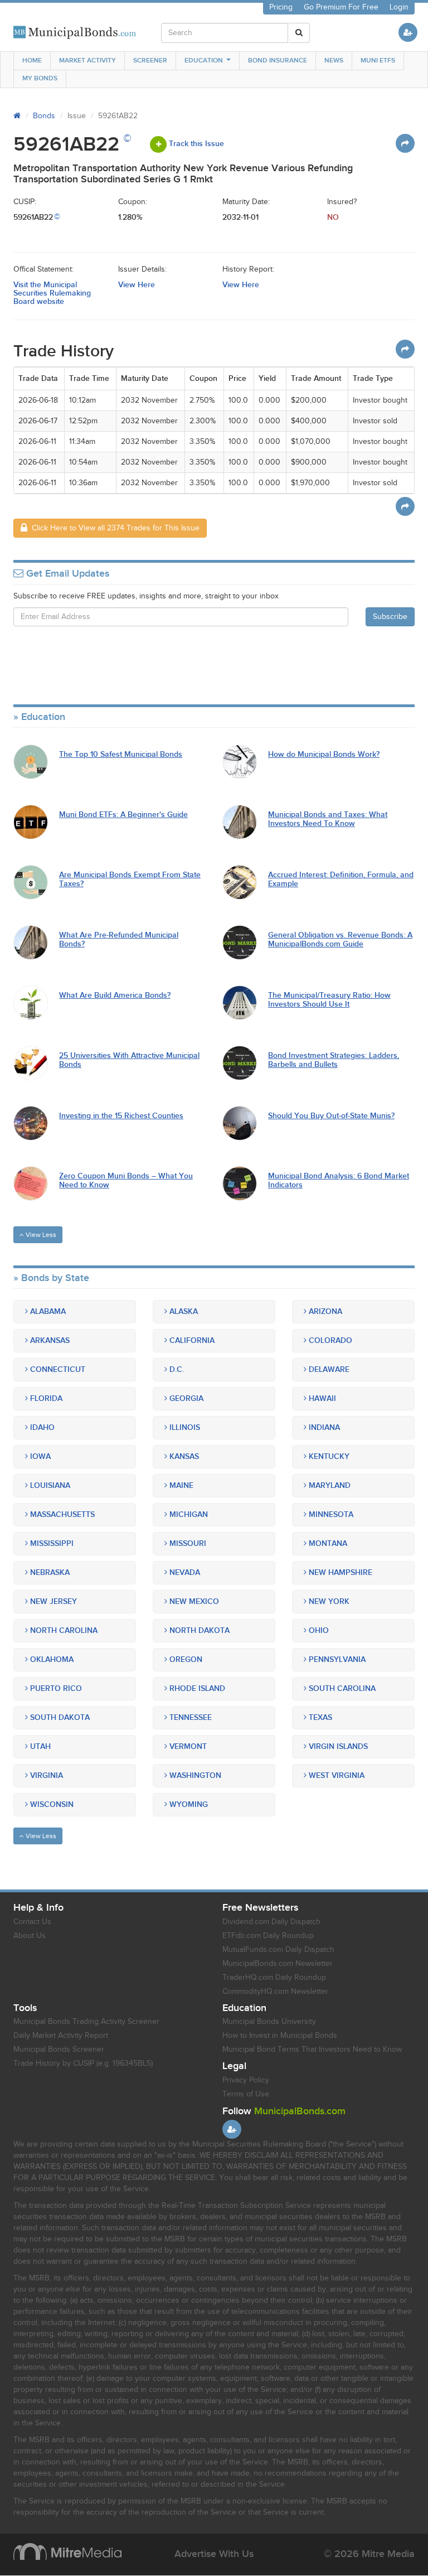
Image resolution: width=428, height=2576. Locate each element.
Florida (45, 1398)
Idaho (41, 1427)
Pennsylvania (336, 1659)
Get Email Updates (66, 574)
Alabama (47, 1311)
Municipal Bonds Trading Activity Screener (86, 2022)
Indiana (323, 1427)
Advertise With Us (214, 2554)
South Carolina (341, 1688)
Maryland (329, 1485)
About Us (30, 1936)
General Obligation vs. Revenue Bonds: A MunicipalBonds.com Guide (340, 939)
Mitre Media (67, 2551)
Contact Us (32, 1922)
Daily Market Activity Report (61, 2036)
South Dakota (59, 1717)
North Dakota (198, 1630)
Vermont (187, 1746)
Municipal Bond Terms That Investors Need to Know (312, 2050)
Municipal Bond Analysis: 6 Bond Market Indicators (339, 1180)
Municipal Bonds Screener (59, 2050)
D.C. (176, 1369)
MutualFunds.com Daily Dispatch (278, 1950)
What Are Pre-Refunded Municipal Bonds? (119, 939)
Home (32, 61)
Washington (194, 1775)
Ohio (318, 1630)
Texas (319, 1717)
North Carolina (63, 1630)
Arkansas (49, 1340)
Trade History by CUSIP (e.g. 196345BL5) (83, 2063)
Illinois (184, 1427)
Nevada (184, 1572)
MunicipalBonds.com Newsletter (278, 1964)
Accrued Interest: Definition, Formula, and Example (341, 879)
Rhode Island (196, 1688)
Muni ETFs (378, 61)
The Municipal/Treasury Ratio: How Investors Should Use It (329, 1000)
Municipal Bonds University (269, 2022)
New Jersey (52, 1601)
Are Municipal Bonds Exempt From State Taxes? (130, 879)
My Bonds (40, 78)
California (191, 1340)
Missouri (187, 1543)
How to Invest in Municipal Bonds (280, 2036)
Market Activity (87, 61)
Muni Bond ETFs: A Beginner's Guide (123, 815)
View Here (137, 285)
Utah (39, 1746)
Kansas (183, 1456)
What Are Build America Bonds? (115, 995)
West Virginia (335, 1775)
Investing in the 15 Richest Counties (121, 1116)
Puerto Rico (55, 1688)
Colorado (329, 1340)
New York (328, 1601)
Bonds (44, 116)
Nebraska (49, 1572)
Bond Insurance (278, 61)
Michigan (188, 1514)
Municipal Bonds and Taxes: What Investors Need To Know (328, 819)
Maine (180, 1485)
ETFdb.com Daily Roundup (268, 1936)
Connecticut (57, 1369)
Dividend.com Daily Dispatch (271, 1922)
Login (399, 7)
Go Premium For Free (341, 7)
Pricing (281, 7)
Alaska (183, 1311)
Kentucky (328, 1456)
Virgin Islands (337, 1746)
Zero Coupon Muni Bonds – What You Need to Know (126, 1180)
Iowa (39, 1456)
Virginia (45, 1775)
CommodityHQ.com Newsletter (275, 1992)
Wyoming (188, 1804)
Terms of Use (246, 2094)
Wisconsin (51, 1804)
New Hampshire (339, 1572)
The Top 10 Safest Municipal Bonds (121, 754)
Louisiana (49, 1485)
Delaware (328, 1369)
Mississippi (51, 1543)
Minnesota (330, 1514)
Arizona (324, 1311)
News (334, 61)
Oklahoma (51, 1659)
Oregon (185, 1659)
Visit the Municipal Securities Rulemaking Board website (52, 293)
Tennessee (189, 1717)
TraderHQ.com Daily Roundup (274, 1978)
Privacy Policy (246, 2080)
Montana (327, 1543)
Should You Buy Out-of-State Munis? (331, 1116)
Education (204, 61)
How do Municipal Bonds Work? (324, 754)
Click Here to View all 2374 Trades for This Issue (113, 528)
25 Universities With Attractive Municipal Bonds (129, 1060)
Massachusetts (61, 1514)
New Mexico (193, 1601)
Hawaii (321, 1398)
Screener (150, 61)
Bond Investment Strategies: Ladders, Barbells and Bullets (334, 1060)
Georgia (185, 1398)
